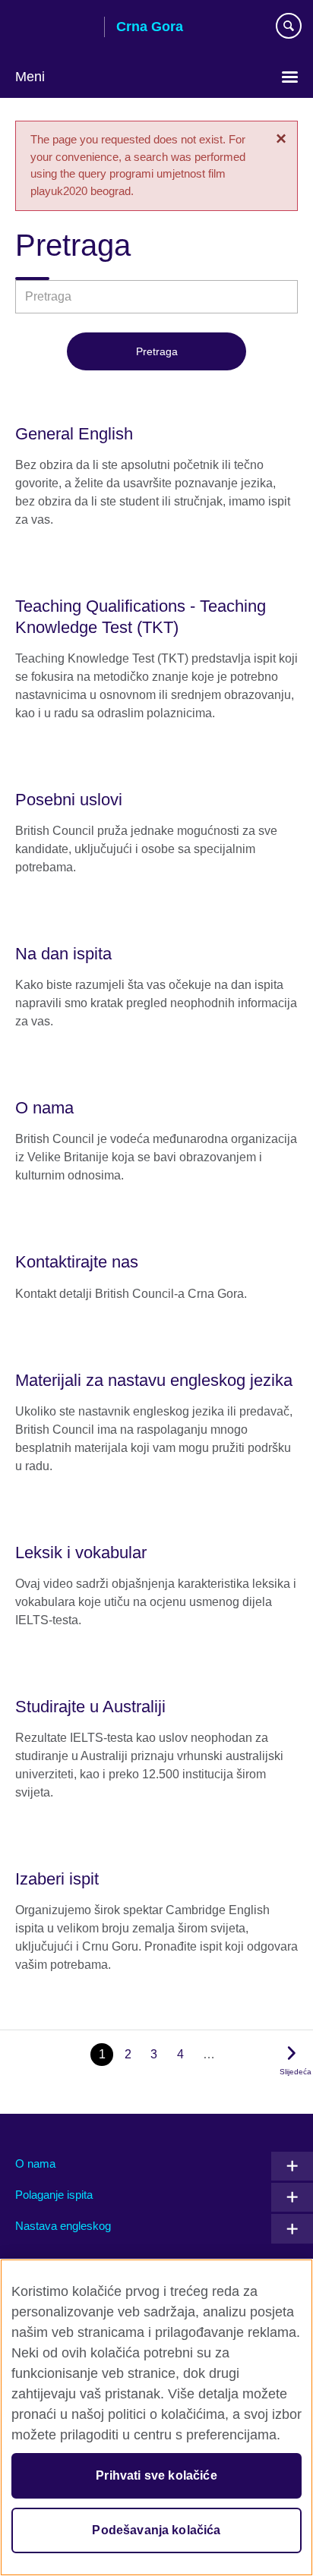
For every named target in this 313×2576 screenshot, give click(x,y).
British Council (54, 28)
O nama (35, 2163)
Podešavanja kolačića (156, 2530)
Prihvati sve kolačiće (156, 2475)
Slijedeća (296, 2072)
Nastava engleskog (63, 2226)
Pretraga (157, 351)
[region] (156, 2417)
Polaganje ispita (54, 2195)
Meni (30, 77)
